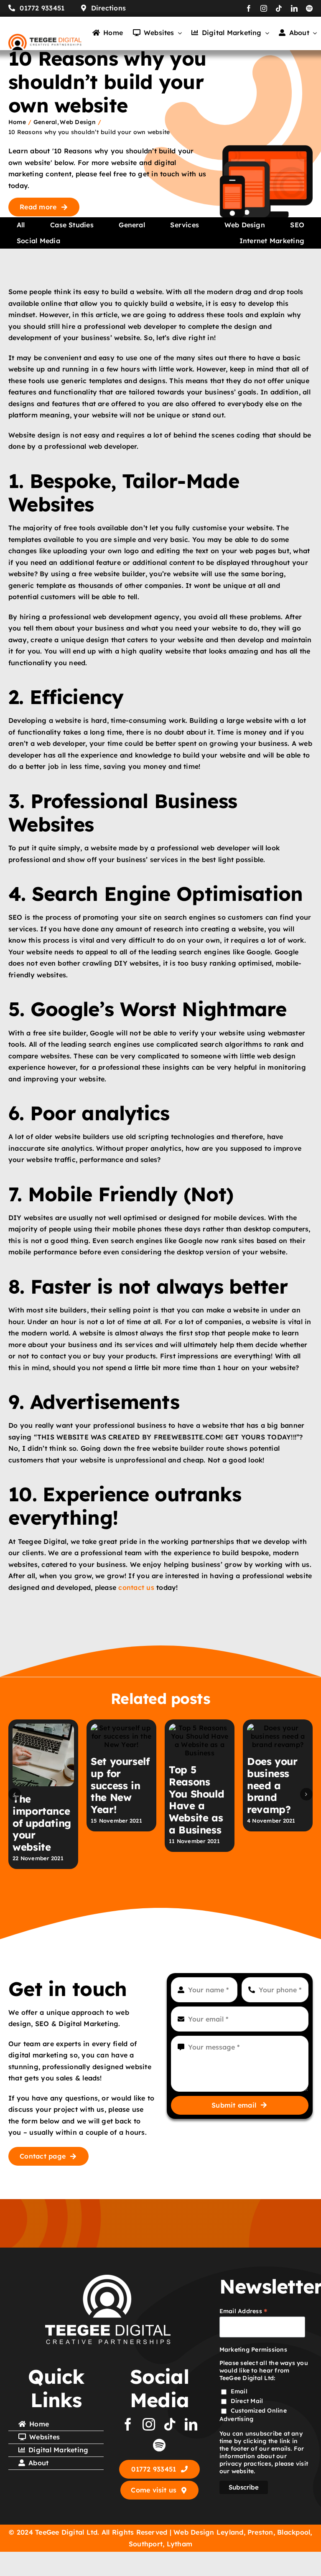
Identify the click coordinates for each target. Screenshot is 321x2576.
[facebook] (249, 8)
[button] (15, 1794)
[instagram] (264, 8)
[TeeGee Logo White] (108, 2278)
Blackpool (294, 2532)
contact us (136, 1587)
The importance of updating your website (42, 1823)
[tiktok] (279, 8)
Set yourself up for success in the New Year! (120, 1785)
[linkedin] (294, 8)
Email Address (244, 2311)
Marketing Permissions (253, 2350)
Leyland (230, 2532)
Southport (146, 2544)
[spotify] (309, 8)
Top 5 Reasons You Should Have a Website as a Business (196, 1800)
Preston (260, 2532)
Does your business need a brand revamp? (272, 1785)
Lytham (180, 2544)
